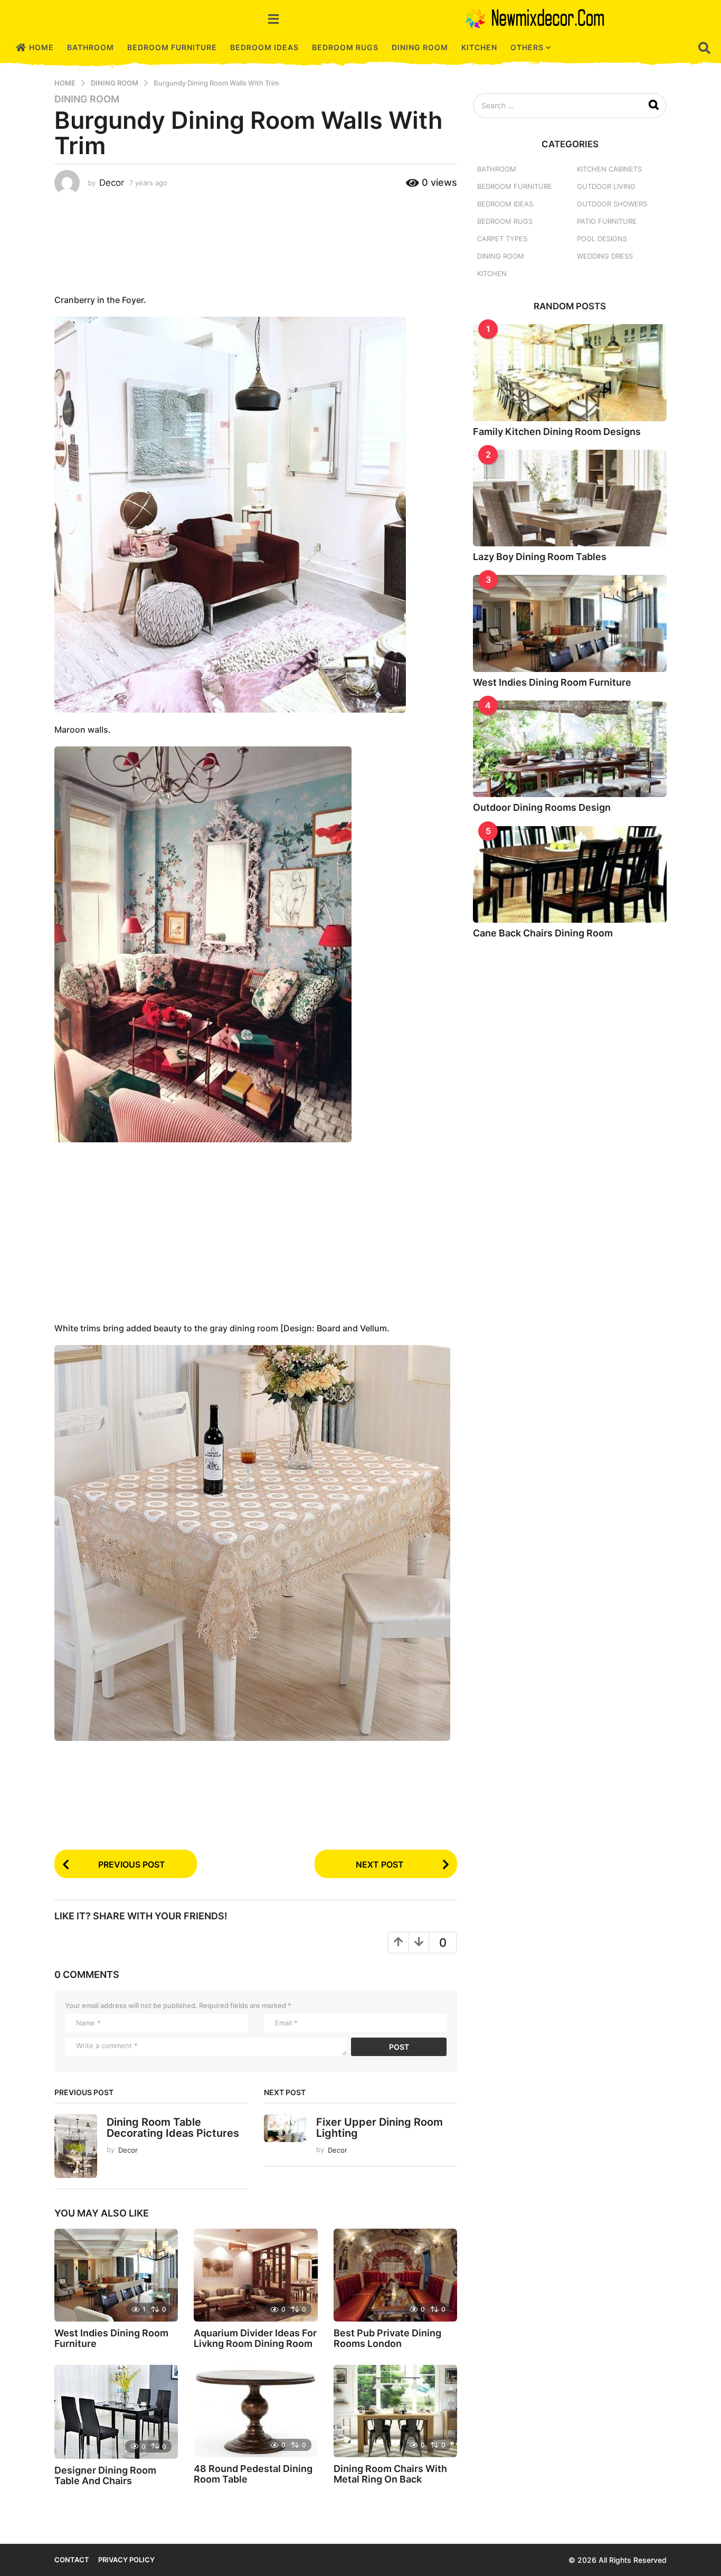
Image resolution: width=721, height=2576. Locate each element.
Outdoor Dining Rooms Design (542, 807)
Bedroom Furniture (172, 47)
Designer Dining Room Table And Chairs (105, 2475)
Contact (72, 2560)
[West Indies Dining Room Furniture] (116, 2275)
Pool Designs (602, 239)
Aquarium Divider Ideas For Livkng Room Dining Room (255, 2338)
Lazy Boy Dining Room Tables (540, 557)
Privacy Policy (126, 2560)
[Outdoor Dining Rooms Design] (570, 749)
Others (527, 47)
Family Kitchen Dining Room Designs (557, 432)
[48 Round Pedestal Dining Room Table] (255, 2411)
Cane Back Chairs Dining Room (543, 933)
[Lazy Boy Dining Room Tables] (570, 498)
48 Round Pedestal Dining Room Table (253, 2474)
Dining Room (420, 47)
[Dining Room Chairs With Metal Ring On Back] (395, 2411)
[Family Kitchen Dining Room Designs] (570, 372)
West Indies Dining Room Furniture (111, 2338)
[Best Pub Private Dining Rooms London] (395, 2275)
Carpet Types (502, 239)
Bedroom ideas (264, 47)
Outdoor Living (606, 186)
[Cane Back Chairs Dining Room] (570, 874)
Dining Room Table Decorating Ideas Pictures (173, 2128)
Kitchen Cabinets (609, 169)
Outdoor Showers (612, 204)
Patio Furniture (607, 221)
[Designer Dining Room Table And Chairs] (116, 2412)
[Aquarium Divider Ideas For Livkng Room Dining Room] (255, 2275)
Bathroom (91, 47)
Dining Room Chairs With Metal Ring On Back (390, 2474)
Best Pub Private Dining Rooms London (387, 2338)
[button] (273, 18)
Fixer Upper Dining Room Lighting (380, 2128)
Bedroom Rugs (345, 47)
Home (41, 47)
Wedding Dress (605, 256)
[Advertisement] (256, 242)
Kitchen (479, 47)
